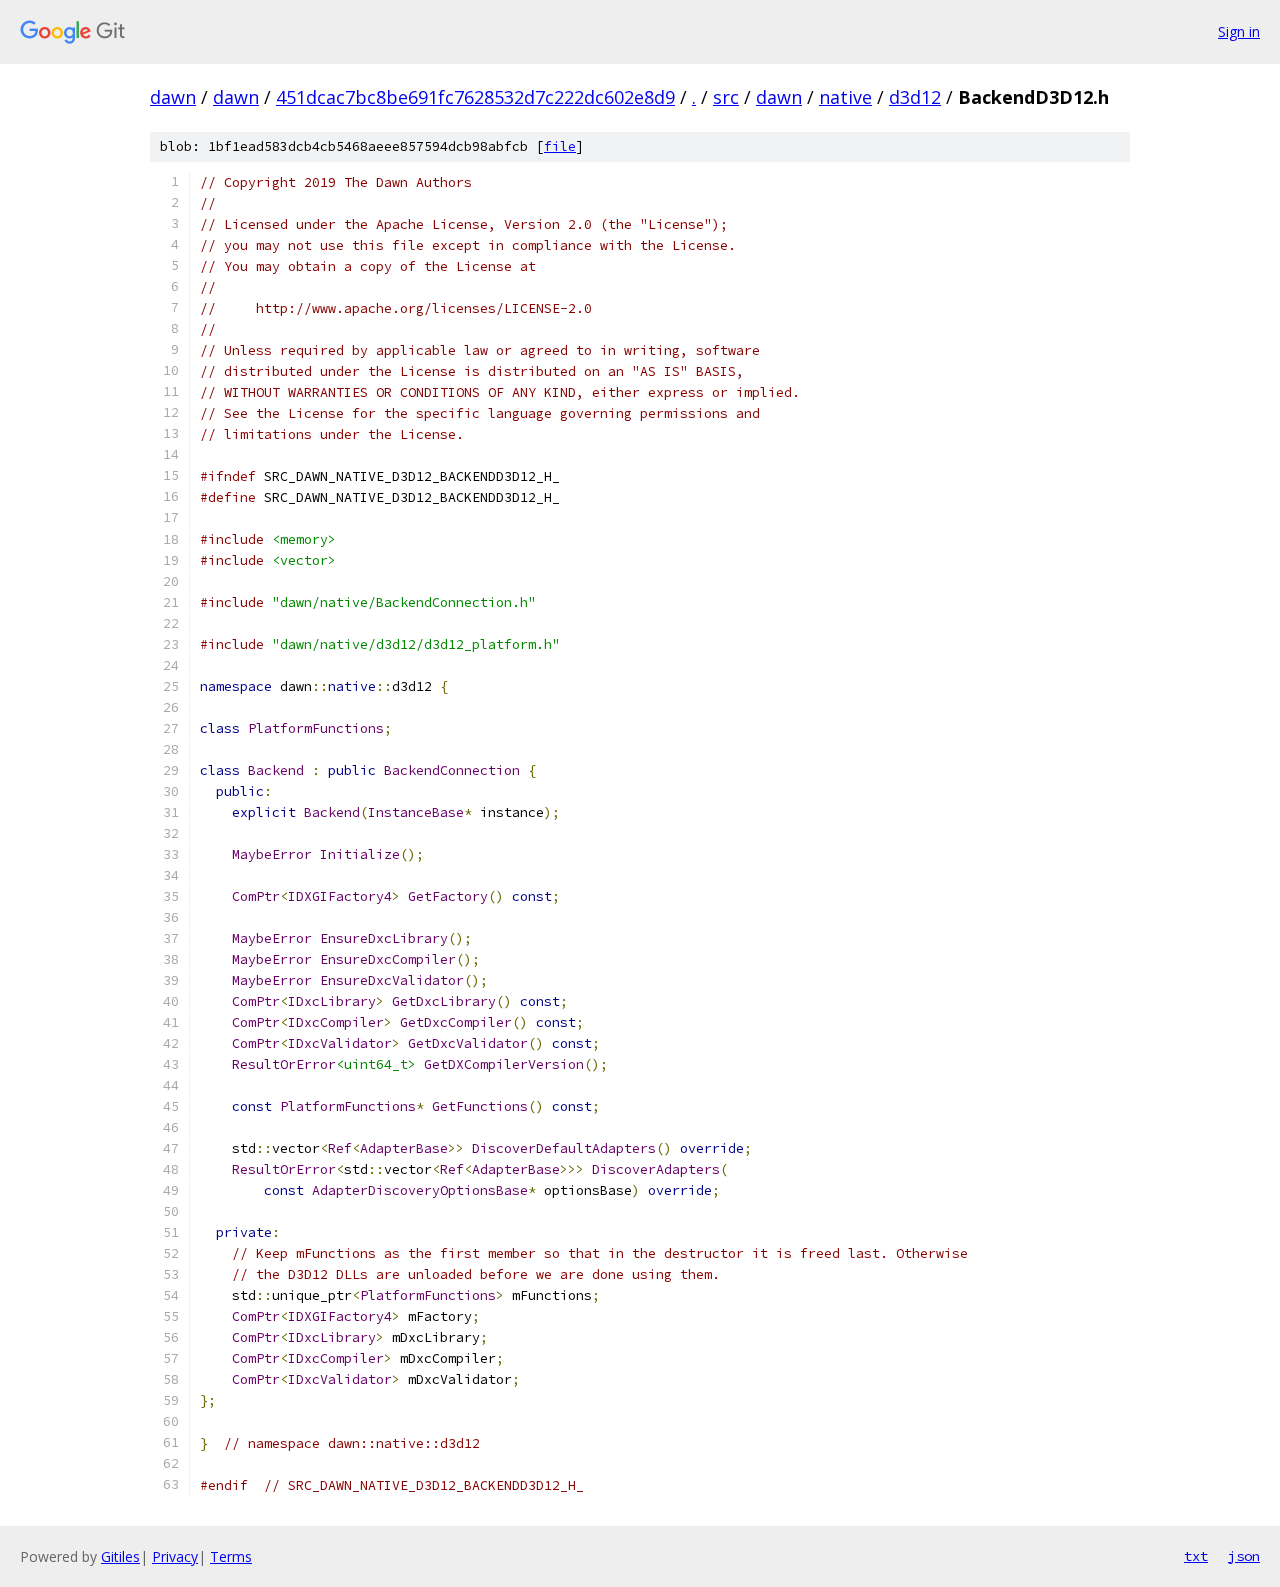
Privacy (175, 1556)
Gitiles (120, 1556)
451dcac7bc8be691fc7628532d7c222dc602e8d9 (475, 97)
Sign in (1239, 31)
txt (1196, 1556)
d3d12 (915, 97)
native (845, 97)
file (560, 146)
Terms (231, 1556)
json (1244, 1556)
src (726, 97)
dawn (173, 97)
